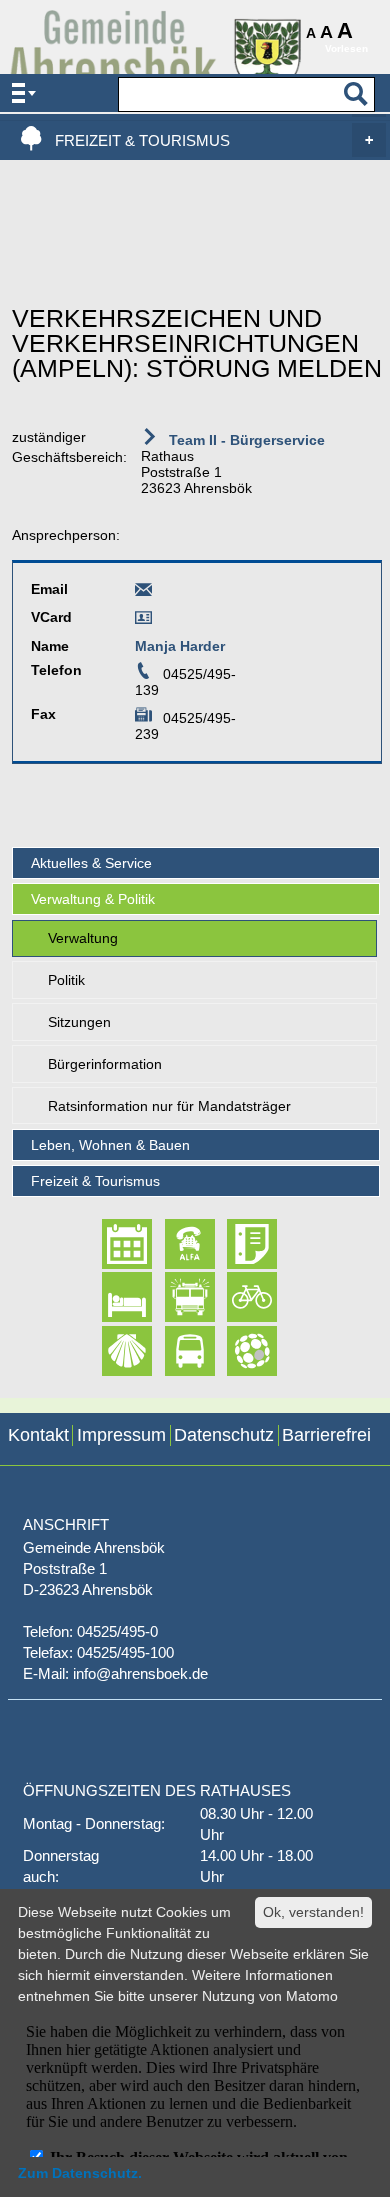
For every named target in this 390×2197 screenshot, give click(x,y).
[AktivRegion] (234, 1298)
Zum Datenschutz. (80, 2173)
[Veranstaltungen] (109, 1244)
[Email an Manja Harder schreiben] (143, 593)
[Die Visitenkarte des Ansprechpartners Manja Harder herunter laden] (143, 621)
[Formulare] (234, 1244)
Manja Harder (180, 646)
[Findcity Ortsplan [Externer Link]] (234, 1351)
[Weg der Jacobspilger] (109, 1351)
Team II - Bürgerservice (245, 440)
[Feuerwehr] (172, 1298)
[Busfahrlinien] (172, 1351)
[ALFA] (172, 1244)
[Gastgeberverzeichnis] (109, 1298)
